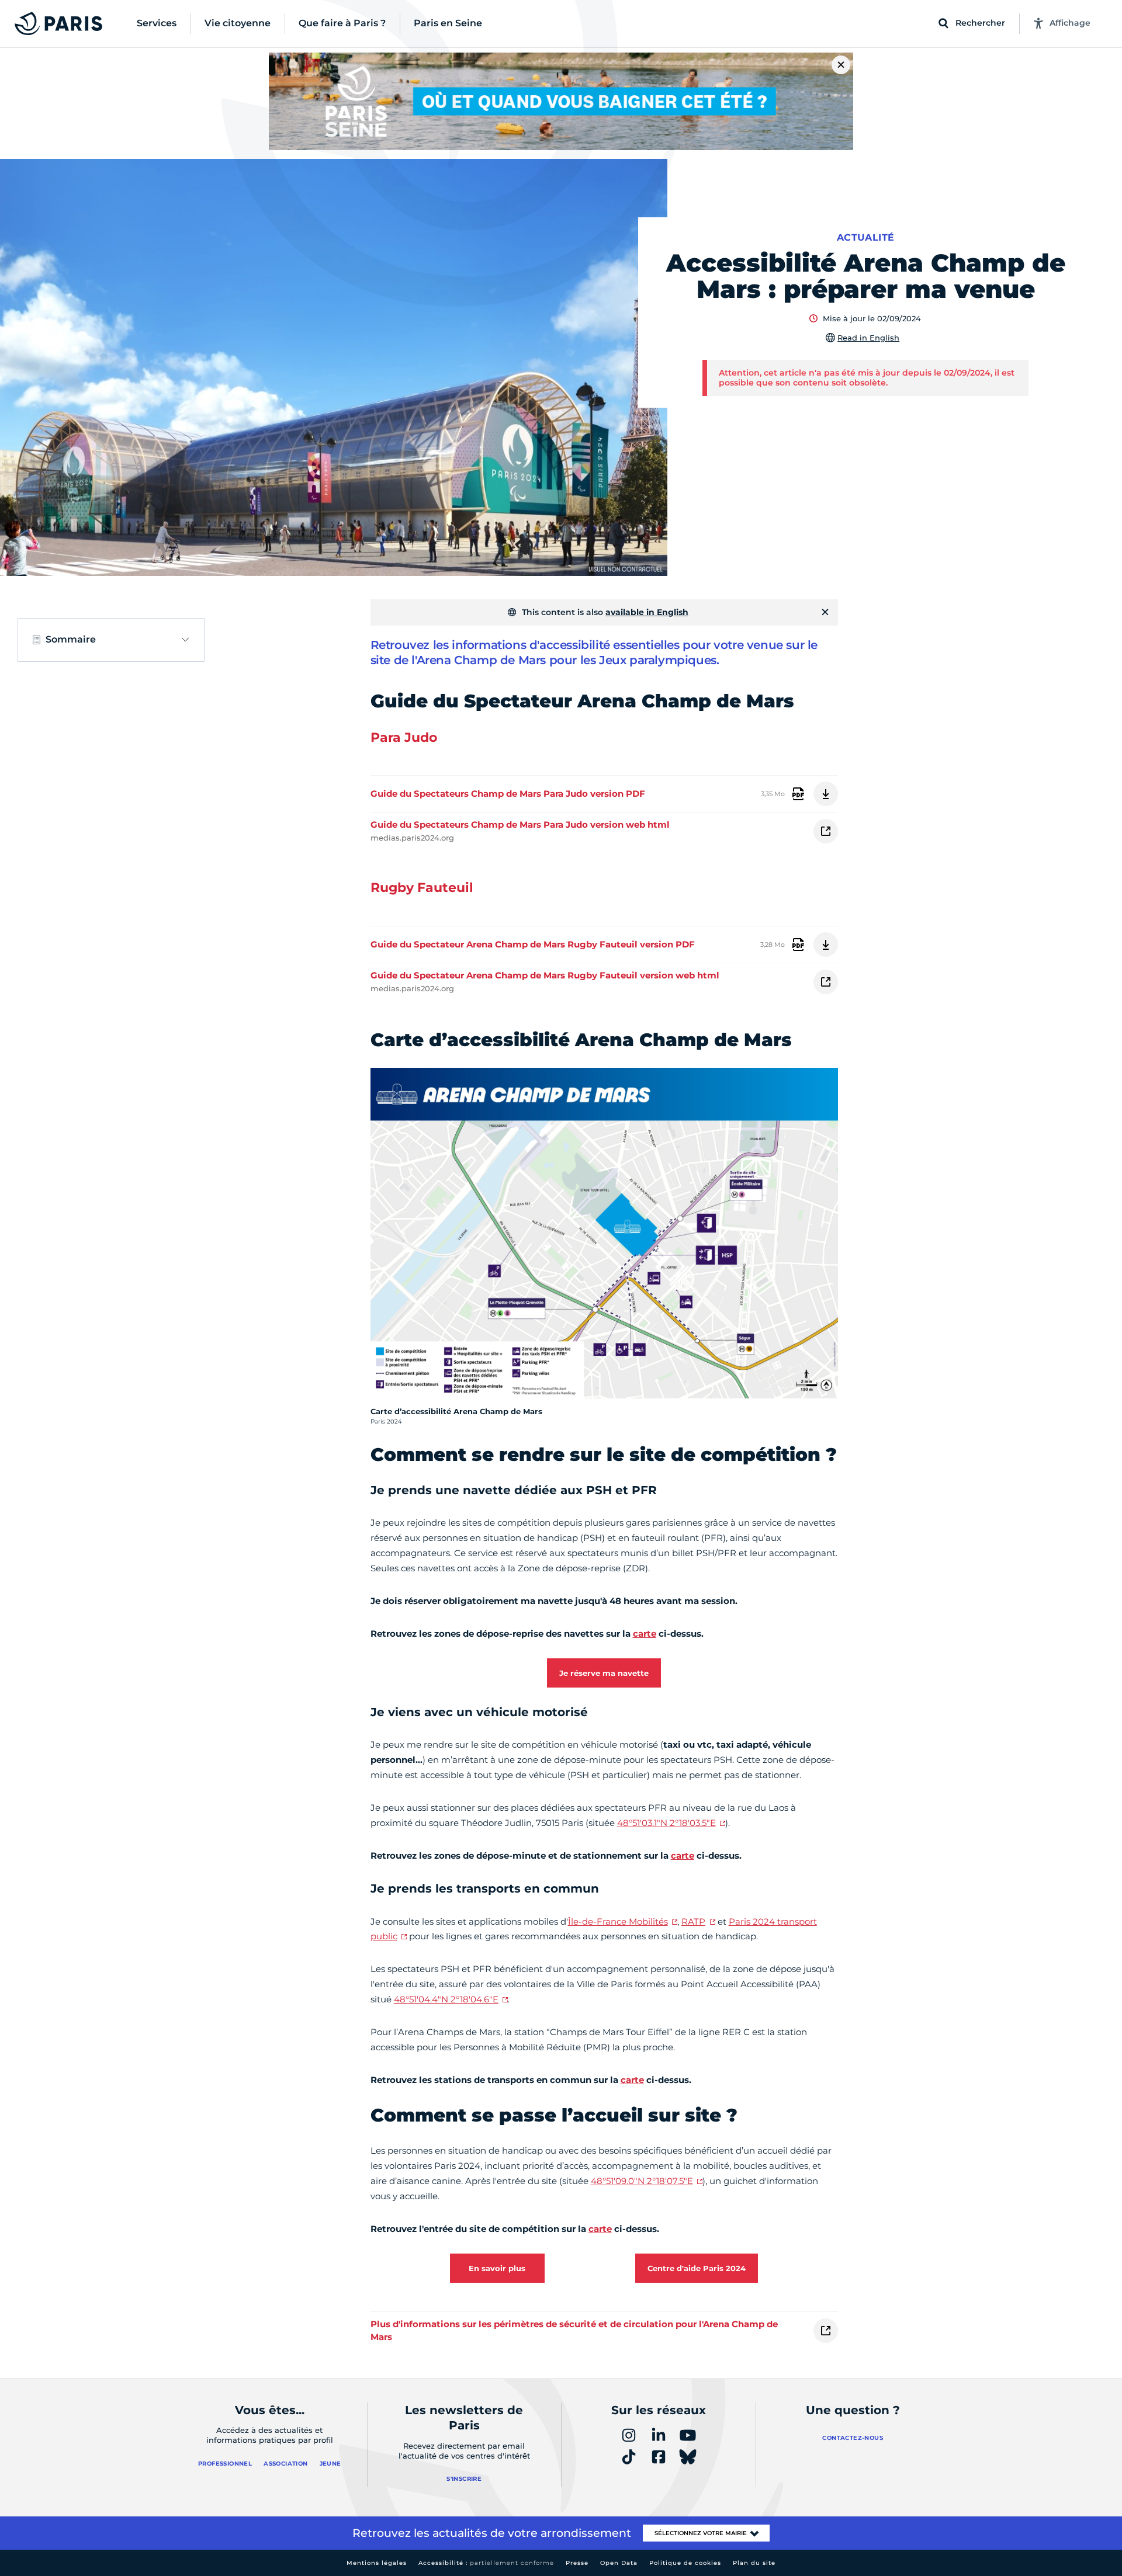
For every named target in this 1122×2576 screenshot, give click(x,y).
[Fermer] (825, 612)
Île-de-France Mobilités (618, 1921)
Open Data (619, 2563)
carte (645, 1634)
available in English (647, 612)
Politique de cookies (685, 2563)
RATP (693, 1921)
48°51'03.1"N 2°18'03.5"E (666, 1823)
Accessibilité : (486, 2563)
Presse (577, 2563)
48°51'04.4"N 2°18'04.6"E (446, 1999)
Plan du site (754, 2563)
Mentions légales (377, 2563)
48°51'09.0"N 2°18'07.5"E (642, 2181)
